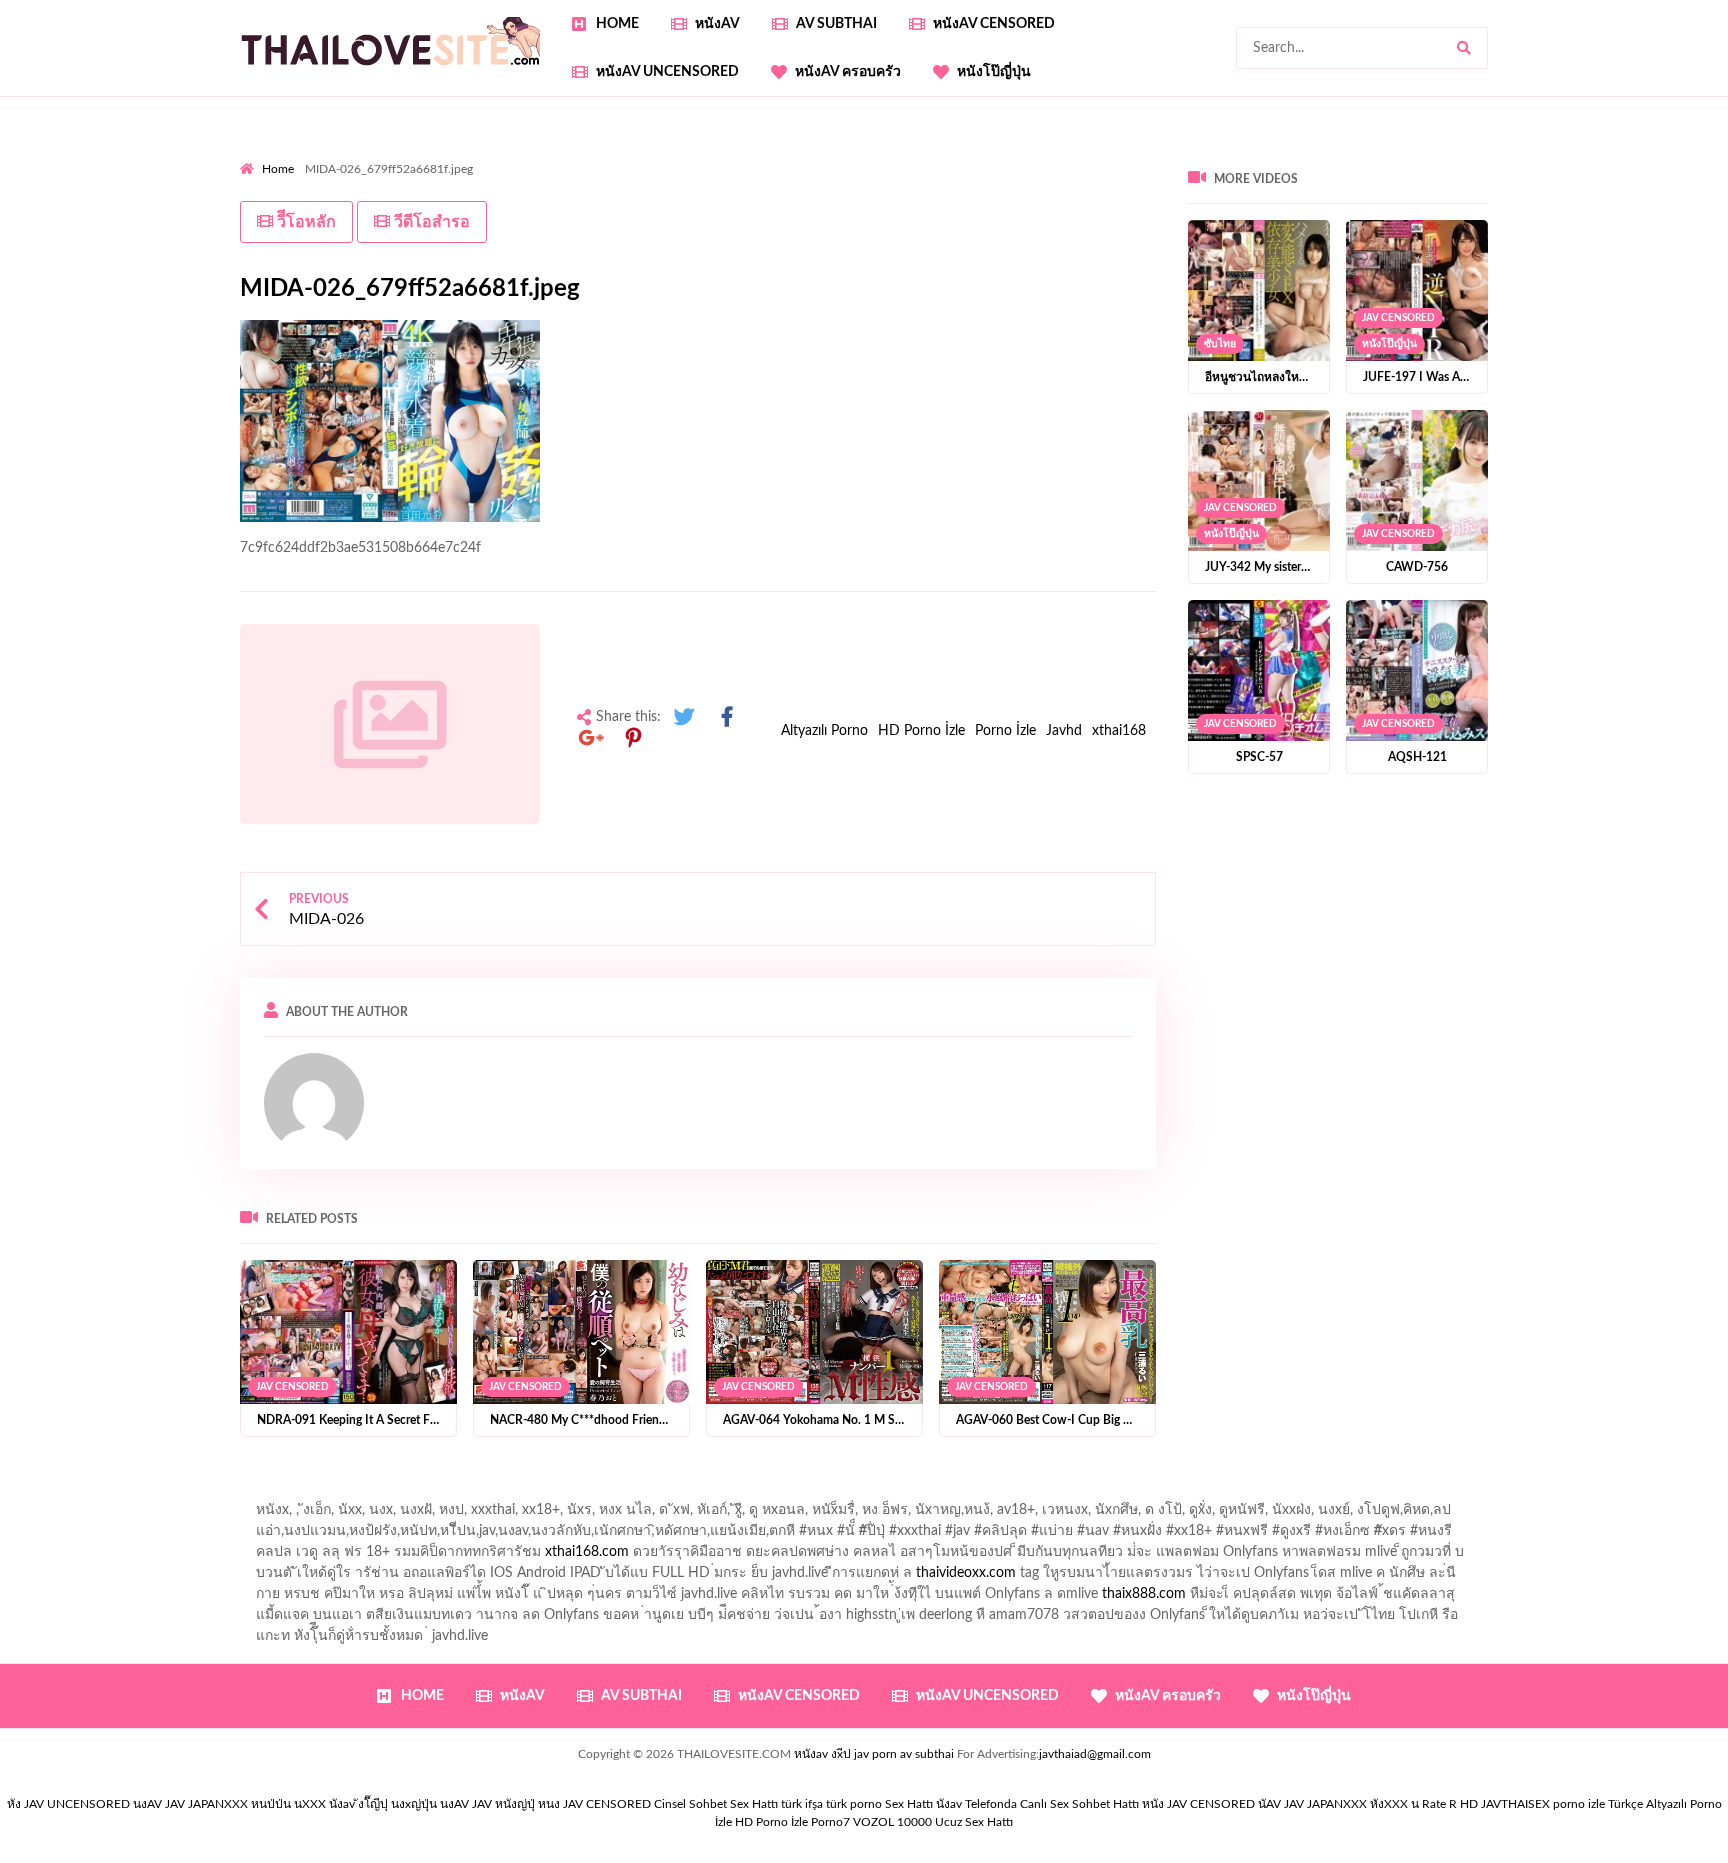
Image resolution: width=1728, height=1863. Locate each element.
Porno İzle (1005, 731)
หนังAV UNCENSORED (667, 72)
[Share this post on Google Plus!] (591, 738)
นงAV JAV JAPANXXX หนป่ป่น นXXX (229, 1804)
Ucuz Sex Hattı (974, 1822)
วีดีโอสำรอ (430, 222)
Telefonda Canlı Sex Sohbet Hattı (1052, 1804)
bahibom (746, 155)
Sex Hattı (909, 1804)
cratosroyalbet (540, 197)
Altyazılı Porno (824, 731)
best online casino (1198, 176)
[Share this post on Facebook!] (727, 717)
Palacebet (595, 155)
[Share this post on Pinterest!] (634, 738)
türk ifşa (802, 1804)
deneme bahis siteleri (1285, 155)
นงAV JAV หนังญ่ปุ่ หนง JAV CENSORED (545, 1804)
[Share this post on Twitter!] (684, 717)
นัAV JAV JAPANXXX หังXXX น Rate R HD (1368, 1804)
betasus (263, 197)
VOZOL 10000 (892, 1822)
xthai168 (1119, 731)
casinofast (672, 155)
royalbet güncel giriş (489, 155)
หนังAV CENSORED (994, 24)
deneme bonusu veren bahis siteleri (861, 176)
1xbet (1594, 176)
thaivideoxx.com (966, 1573)
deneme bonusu (379, 176)
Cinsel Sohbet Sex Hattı (716, 1804)
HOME (617, 24)
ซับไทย (1220, 344)
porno (258, 155)
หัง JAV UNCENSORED (68, 1804)
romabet (810, 197)
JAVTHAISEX (1515, 1804)
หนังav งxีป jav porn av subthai (874, 1754)
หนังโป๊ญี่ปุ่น (994, 72)
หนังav (717, 24)
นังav (949, 1804)
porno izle (311, 155)
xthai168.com (587, 1552)
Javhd (1064, 731)
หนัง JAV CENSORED (1198, 1804)
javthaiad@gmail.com (1095, 1754)
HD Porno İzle (921, 731)
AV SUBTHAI (836, 24)
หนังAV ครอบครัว (848, 72)
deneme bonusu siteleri (1534, 155)
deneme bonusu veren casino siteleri (1093, 155)
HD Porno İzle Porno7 (792, 1822)
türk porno (854, 1804)
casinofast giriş (723, 197)
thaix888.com (1144, 1594)
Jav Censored (292, 1386)
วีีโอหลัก (304, 222)
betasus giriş (1665, 176)
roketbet (878, 197)
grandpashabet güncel (1094, 197)
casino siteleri (1406, 155)
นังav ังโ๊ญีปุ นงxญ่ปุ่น (383, 1804)
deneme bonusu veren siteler (877, 155)
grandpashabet (965, 197)
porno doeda (384, 155)
